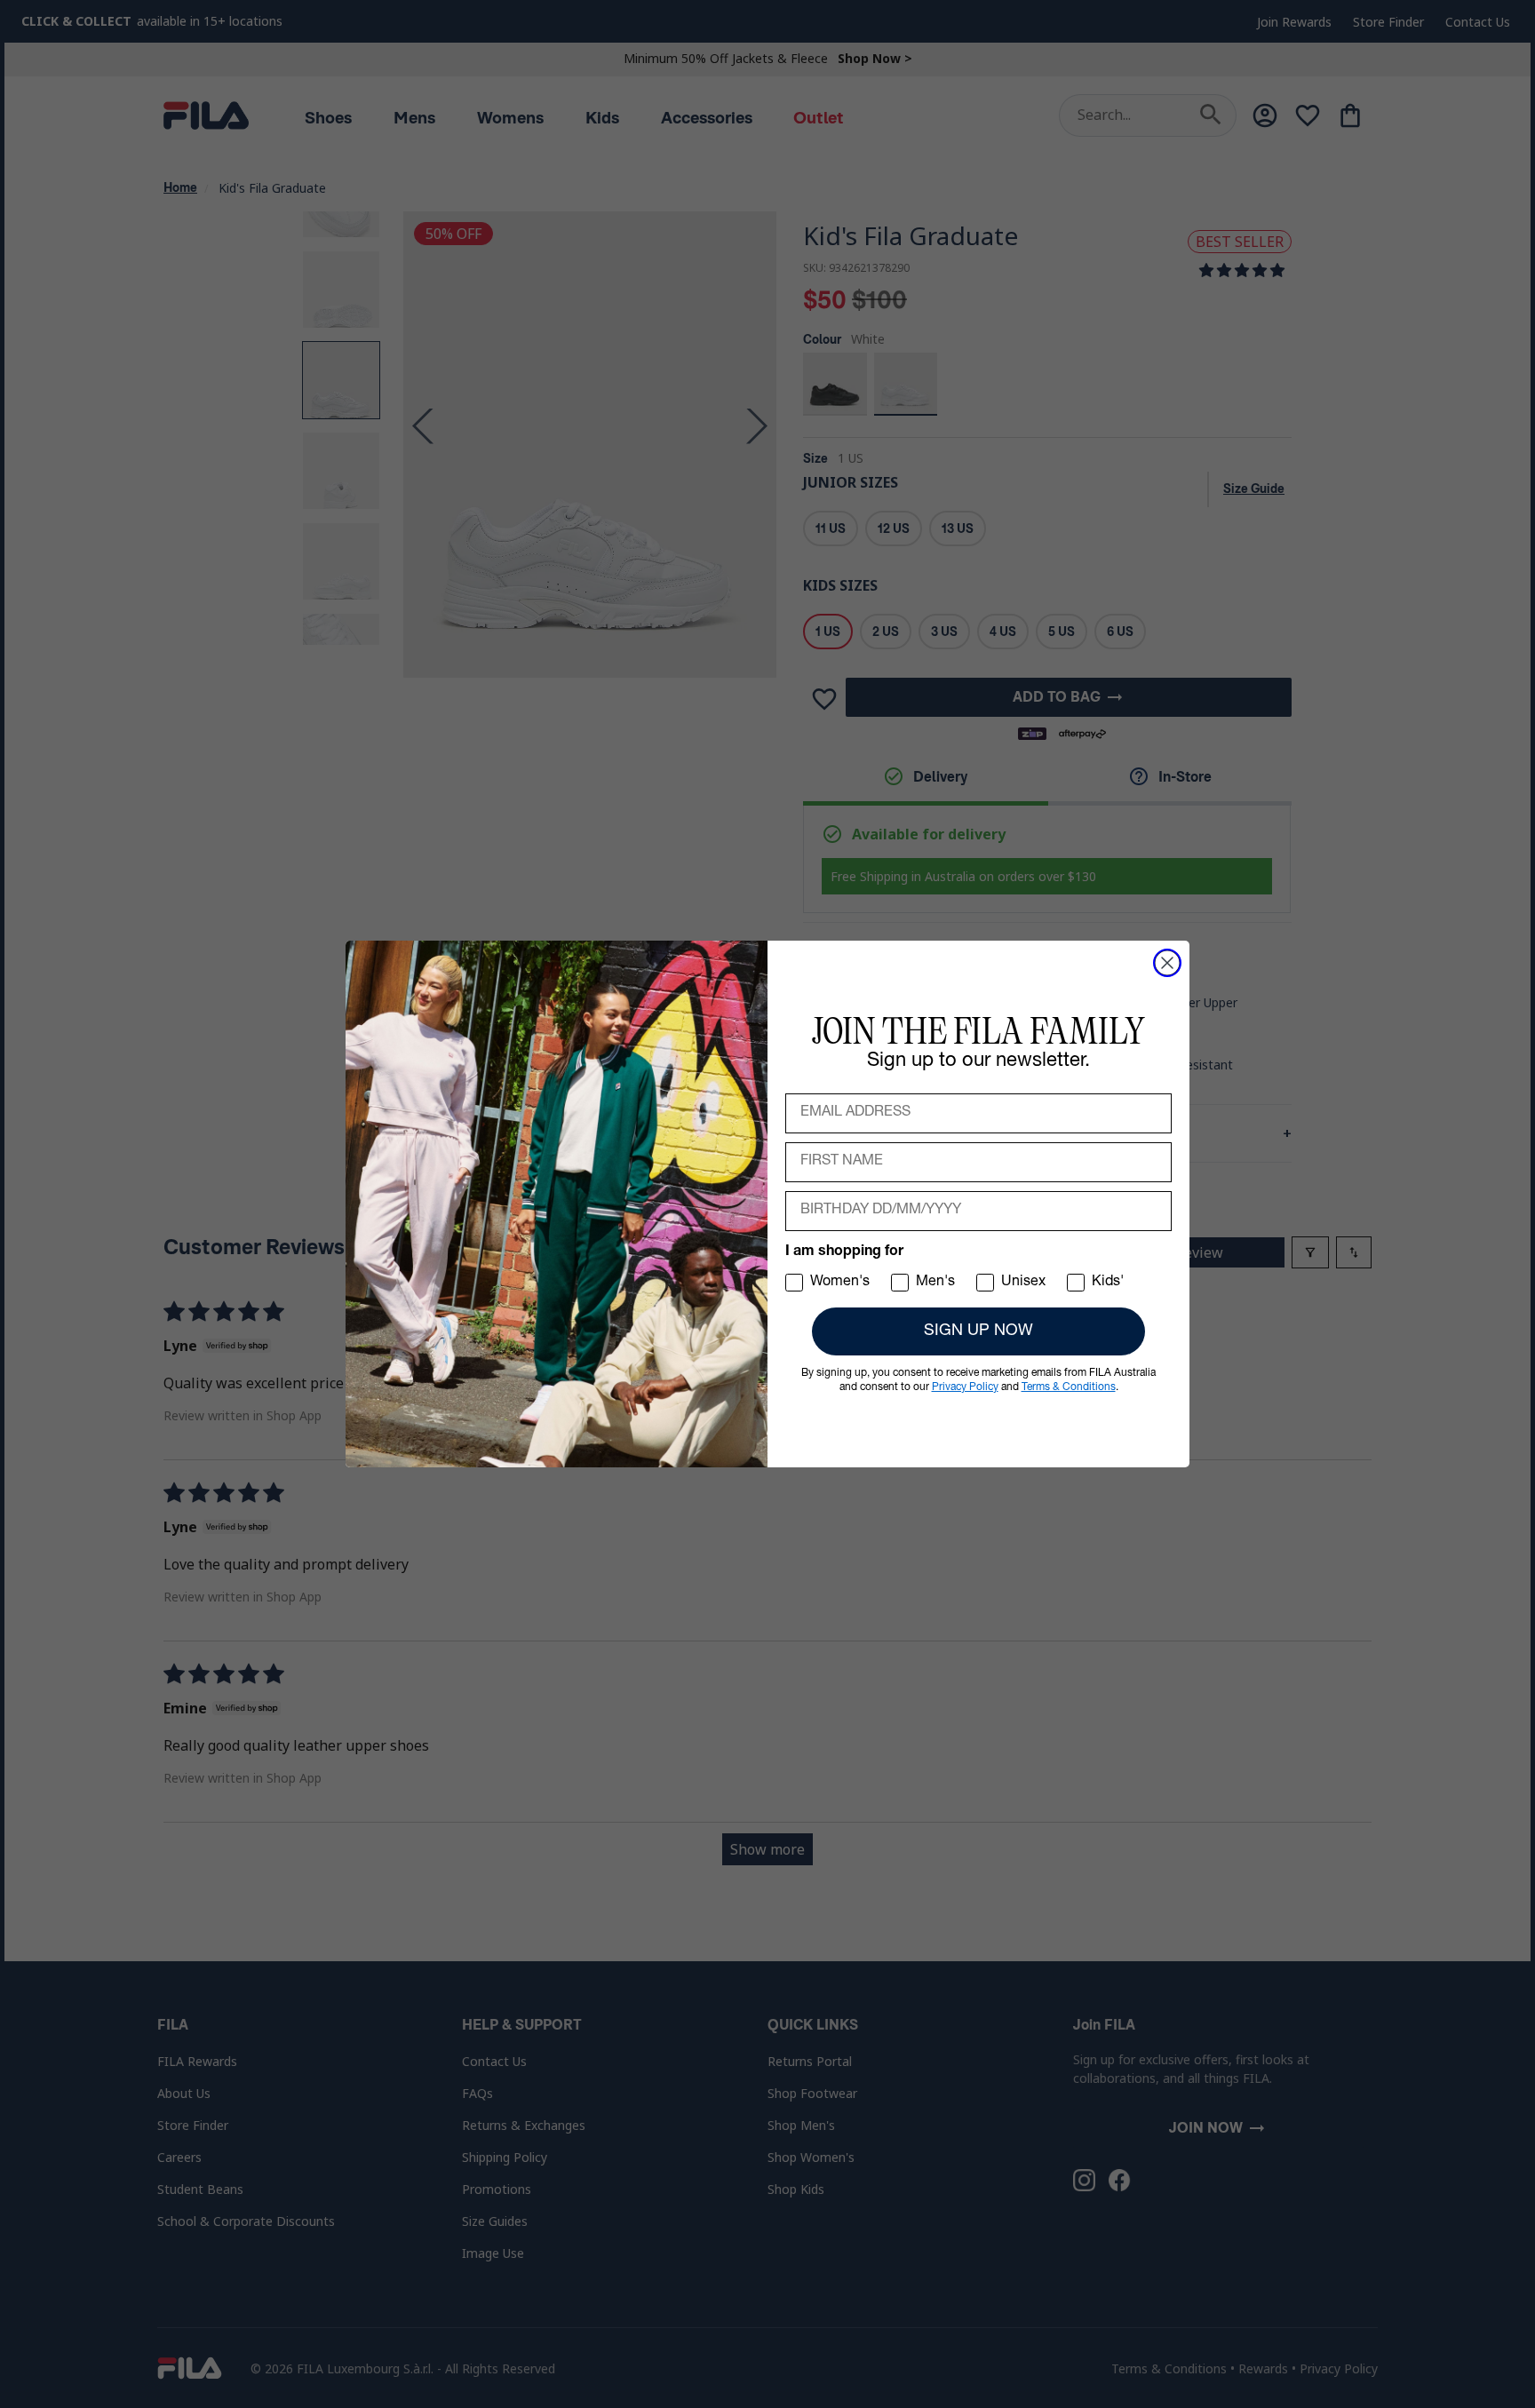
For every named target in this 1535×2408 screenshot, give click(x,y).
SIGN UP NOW (978, 1331)
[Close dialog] (1167, 963)
